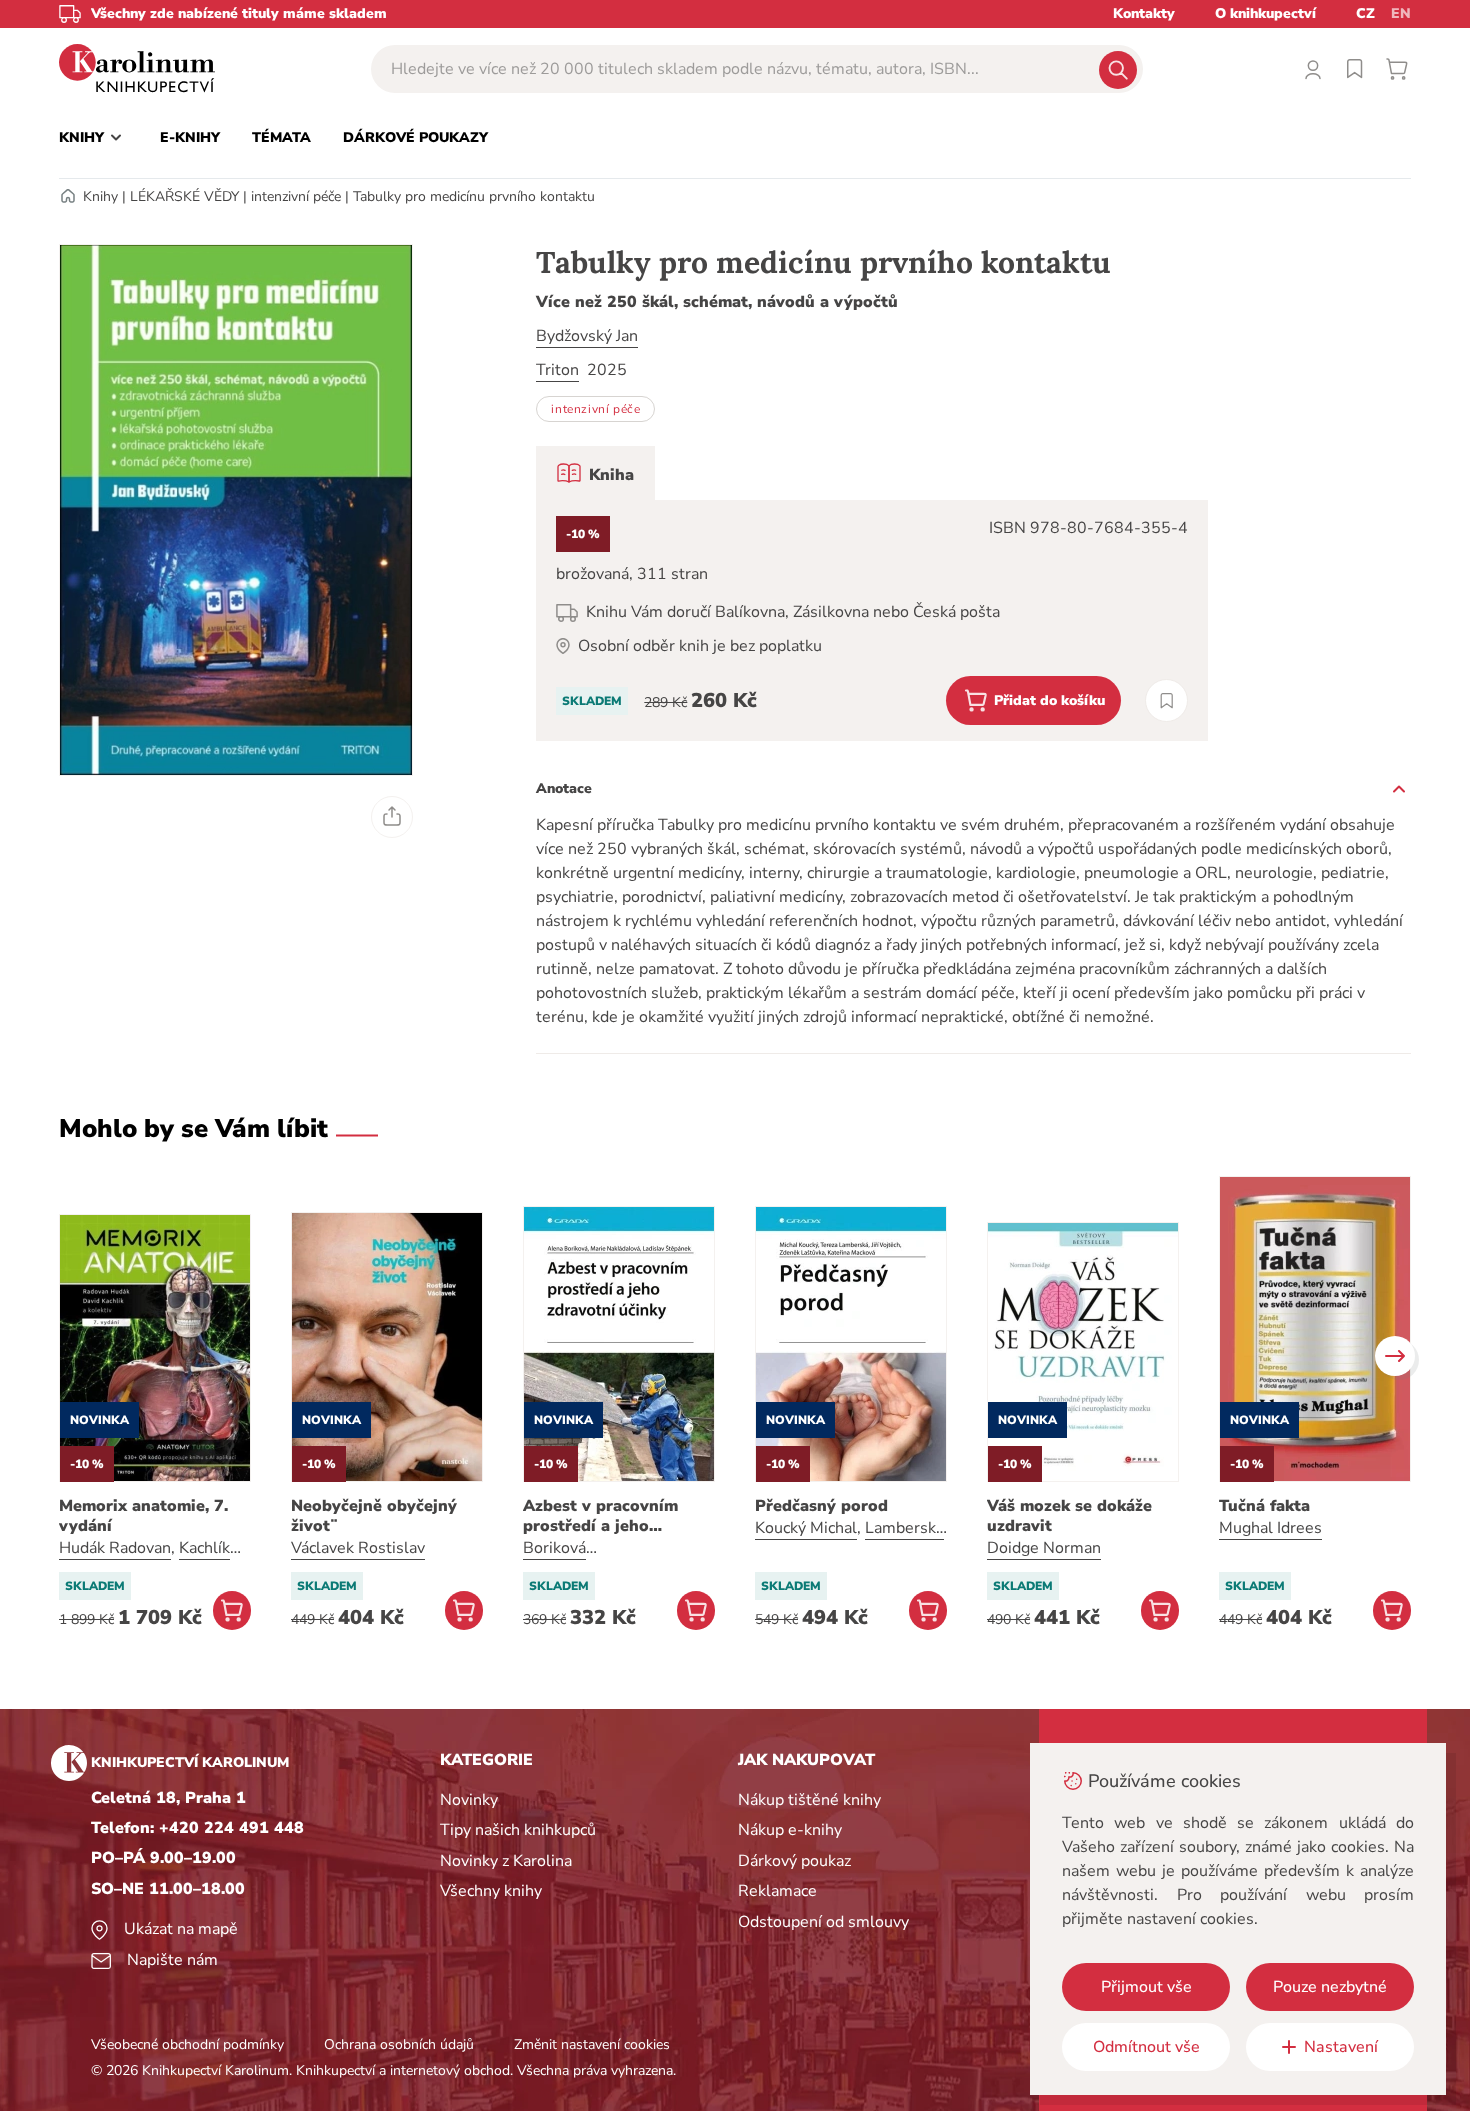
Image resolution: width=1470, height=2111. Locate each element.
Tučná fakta (1264, 1506)
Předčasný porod (821, 1506)
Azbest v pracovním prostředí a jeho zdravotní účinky (600, 1516)
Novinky (469, 1800)
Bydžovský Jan (587, 336)
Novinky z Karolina (506, 1861)
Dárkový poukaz (794, 1861)
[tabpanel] (872, 620)
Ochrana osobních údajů (399, 2044)
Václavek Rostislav (358, 1548)
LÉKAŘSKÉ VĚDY (184, 196)
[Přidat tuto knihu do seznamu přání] (1166, 700)
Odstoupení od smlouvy (823, 1922)
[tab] (595, 473)
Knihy (100, 196)
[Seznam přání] (1355, 69)
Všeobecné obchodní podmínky (187, 2044)
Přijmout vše (1146, 1987)
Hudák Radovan (115, 1548)
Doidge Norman (1044, 1548)
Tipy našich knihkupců (518, 1830)
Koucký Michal (806, 1528)
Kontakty (1144, 13)
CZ (1365, 13)
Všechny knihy (491, 1891)
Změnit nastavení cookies (592, 2044)
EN (1401, 13)
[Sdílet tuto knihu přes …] (392, 817)
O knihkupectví (1265, 13)
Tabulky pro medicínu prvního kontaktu (474, 196)
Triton (557, 370)
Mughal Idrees (1270, 1528)
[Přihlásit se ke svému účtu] (1313, 69)
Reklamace (777, 1891)
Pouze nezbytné (1330, 1987)
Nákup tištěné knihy (809, 1800)
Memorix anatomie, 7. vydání (143, 1516)
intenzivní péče (296, 196)
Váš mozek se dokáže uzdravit (1069, 1516)
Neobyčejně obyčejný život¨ (374, 1516)
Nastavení (1341, 2047)
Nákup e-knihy (790, 1830)
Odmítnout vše (1146, 2047)
